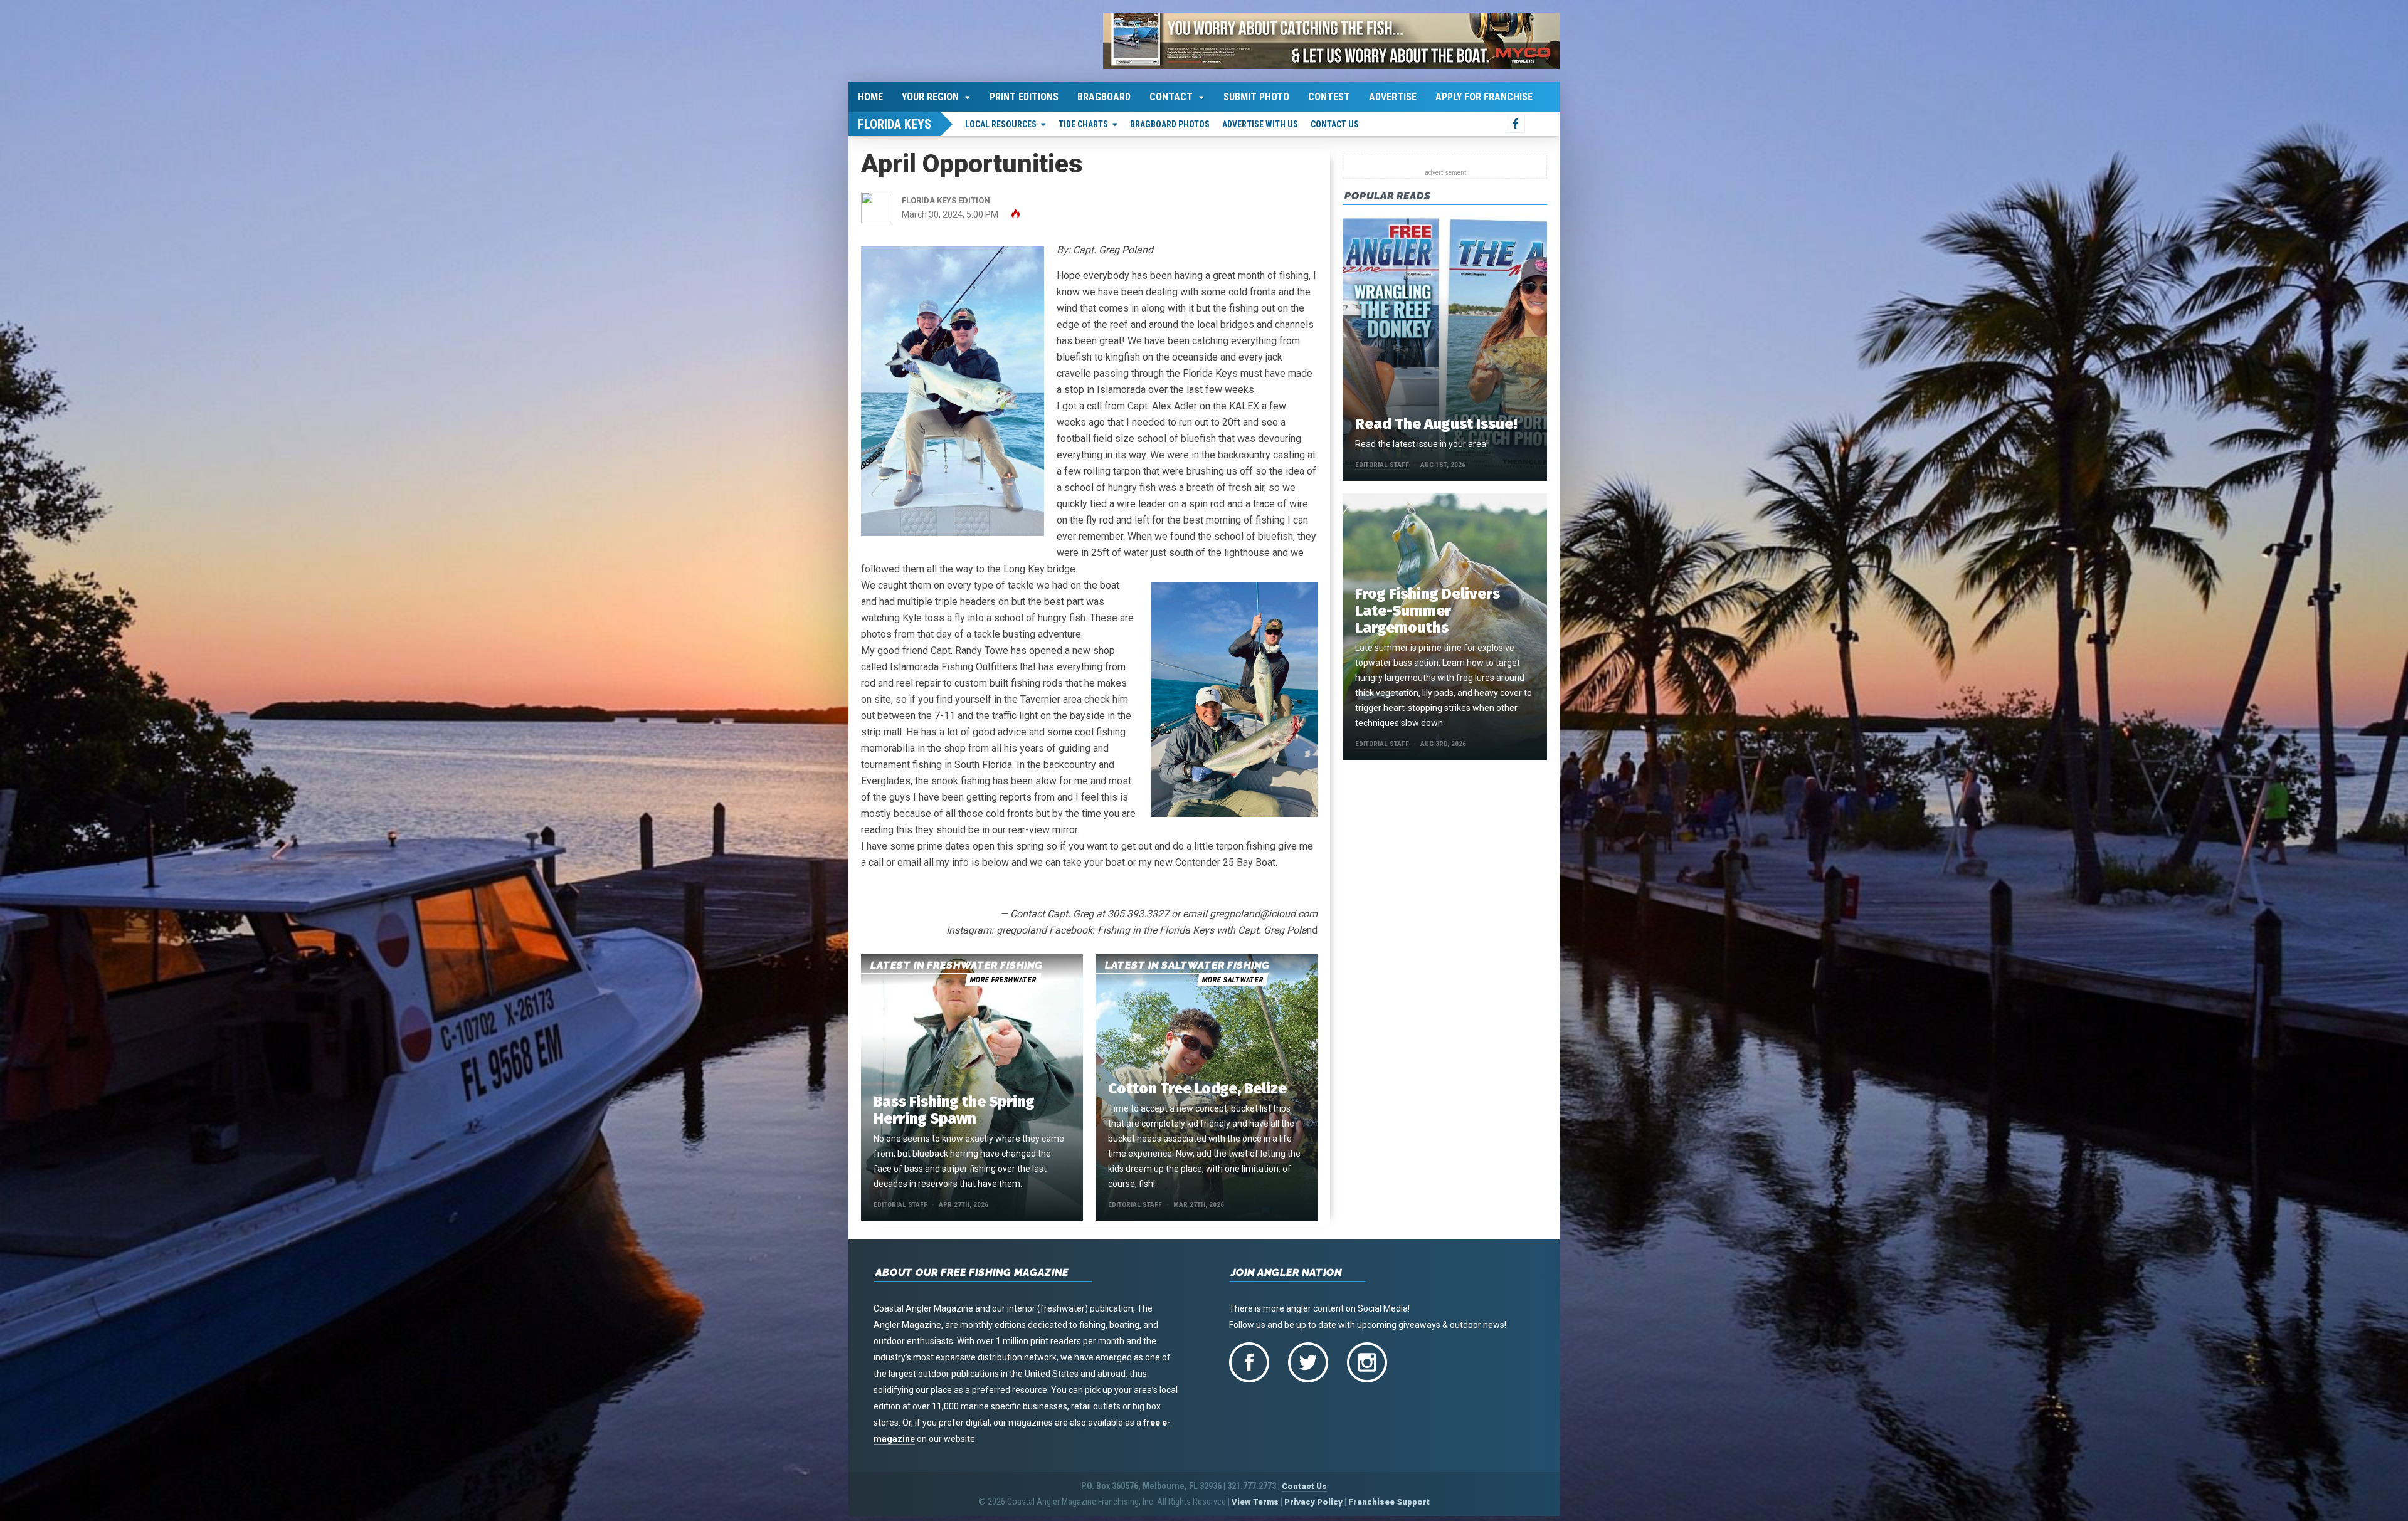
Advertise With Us (1260, 124)
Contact (1171, 97)
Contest (1329, 97)
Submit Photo (1256, 97)
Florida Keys (895, 124)
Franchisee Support (1389, 1502)
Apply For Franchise (1484, 97)
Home (870, 97)
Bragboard (1104, 97)
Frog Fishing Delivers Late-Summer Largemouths (1428, 611)
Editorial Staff (900, 1205)
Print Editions (1024, 97)
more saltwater (1232, 980)
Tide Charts (1083, 124)
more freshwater (1003, 980)
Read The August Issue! (1436, 424)
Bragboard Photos (1170, 124)
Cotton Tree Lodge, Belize (1197, 1088)
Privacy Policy (1313, 1502)
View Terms (1255, 1502)
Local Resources (1001, 124)
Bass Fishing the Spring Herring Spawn (954, 1110)
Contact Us (1335, 124)
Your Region (930, 97)
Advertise (1393, 97)
